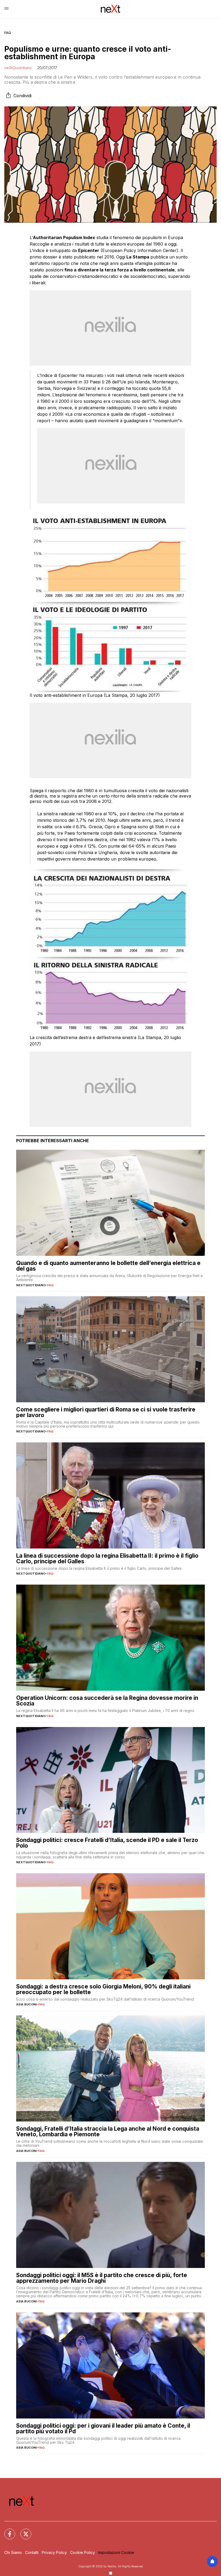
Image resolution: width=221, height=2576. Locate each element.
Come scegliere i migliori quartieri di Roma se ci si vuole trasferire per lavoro (106, 1412)
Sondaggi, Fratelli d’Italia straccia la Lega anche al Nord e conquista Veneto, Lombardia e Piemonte (108, 2131)
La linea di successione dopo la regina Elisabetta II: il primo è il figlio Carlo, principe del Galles (107, 1558)
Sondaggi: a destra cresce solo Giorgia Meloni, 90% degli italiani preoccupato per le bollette (103, 1989)
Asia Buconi (26, 2004)
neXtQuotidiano (18, 68)
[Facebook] (6, 2531)
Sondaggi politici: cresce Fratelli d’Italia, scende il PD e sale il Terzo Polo (107, 1843)
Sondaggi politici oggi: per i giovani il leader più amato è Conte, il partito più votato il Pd (103, 2428)
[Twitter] (23, 2531)
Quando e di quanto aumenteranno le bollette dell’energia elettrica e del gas (108, 1266)
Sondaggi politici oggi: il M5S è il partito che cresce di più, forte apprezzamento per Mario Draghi (102, 2278)
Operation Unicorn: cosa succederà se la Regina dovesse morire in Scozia (107, 1701)
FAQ (8, 33)
